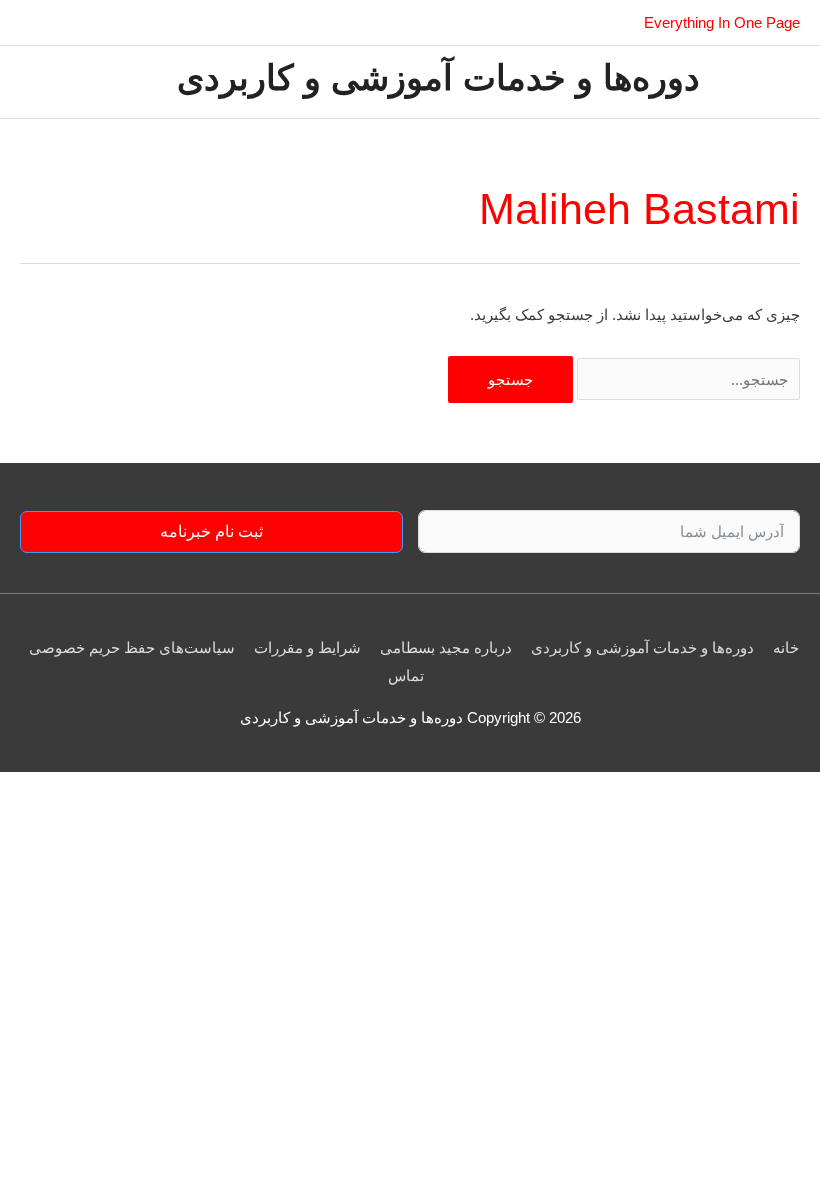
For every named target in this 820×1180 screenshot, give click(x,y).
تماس (406, 675)
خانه (786, 647)
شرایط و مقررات (307, 647)
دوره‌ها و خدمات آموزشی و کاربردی (438, 81)
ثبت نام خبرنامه (211, 531)
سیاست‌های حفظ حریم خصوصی (132, 647)
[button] (28, 23)
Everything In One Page (722, 22)
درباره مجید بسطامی (446, 647)
